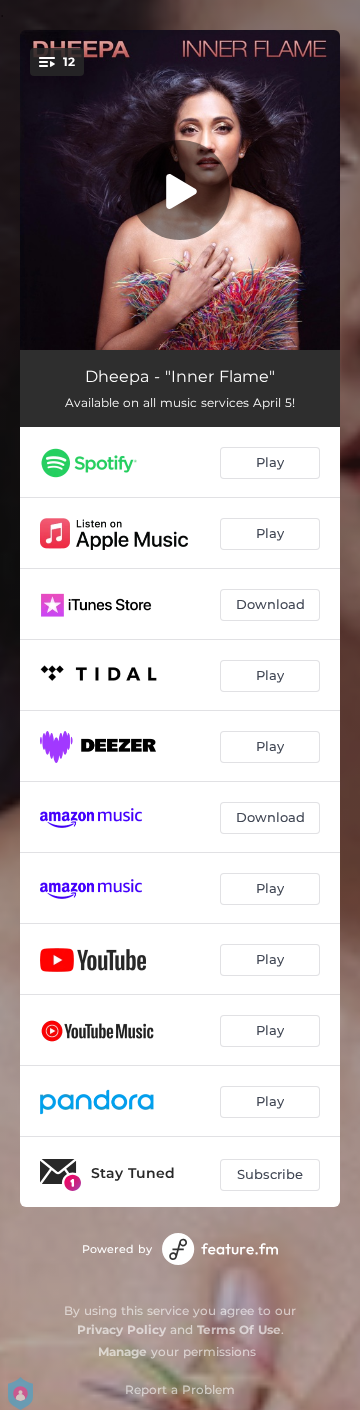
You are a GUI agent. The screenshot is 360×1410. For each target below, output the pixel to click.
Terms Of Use (239, 1329)
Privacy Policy (121, 1329)
